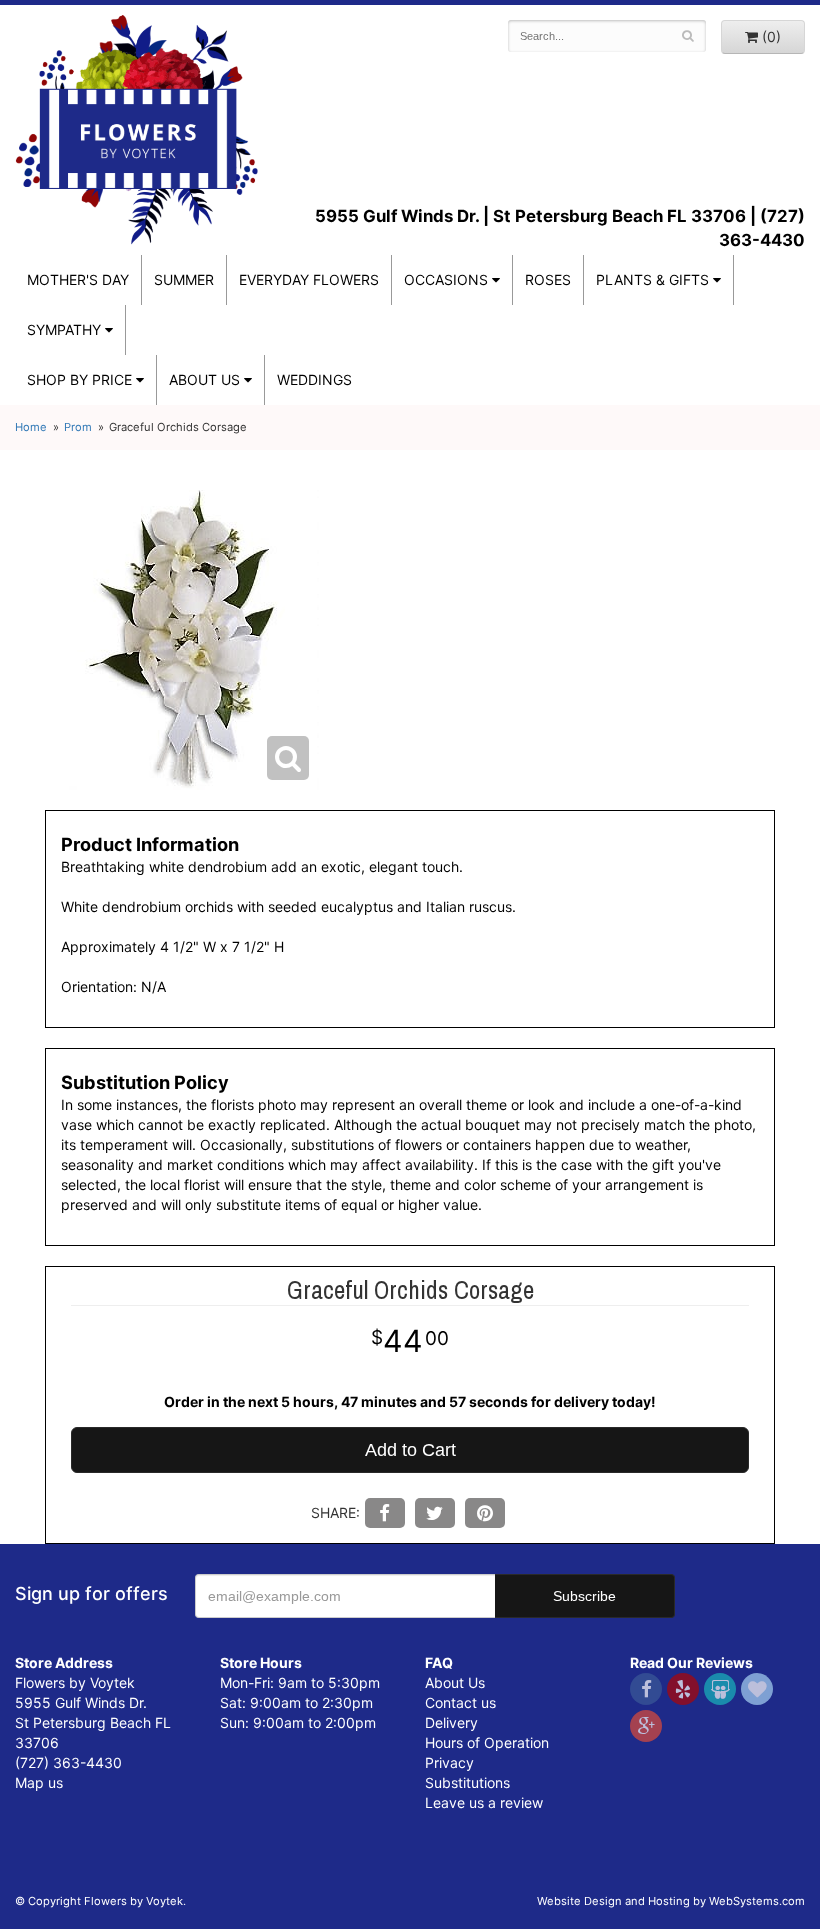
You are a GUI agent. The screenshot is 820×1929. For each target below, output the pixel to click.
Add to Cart (410, 1450)
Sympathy (64, 329)
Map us (39, 1782)
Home (31, 427)
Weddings (314, 379)
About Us (455, 1682)
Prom (78, 427)
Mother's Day (78, 279)
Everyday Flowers (309, 279)
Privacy (449, 1762)
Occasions (446, 279)
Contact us (460, 1702)
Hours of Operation (487, 1742)
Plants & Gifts (652, 279)
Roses (548, 279)
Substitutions (467, 1782)
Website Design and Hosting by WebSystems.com (671, 1901)
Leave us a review (484, 1802)
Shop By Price (79, 379)
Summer (184, 279)
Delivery (451, 1722)
